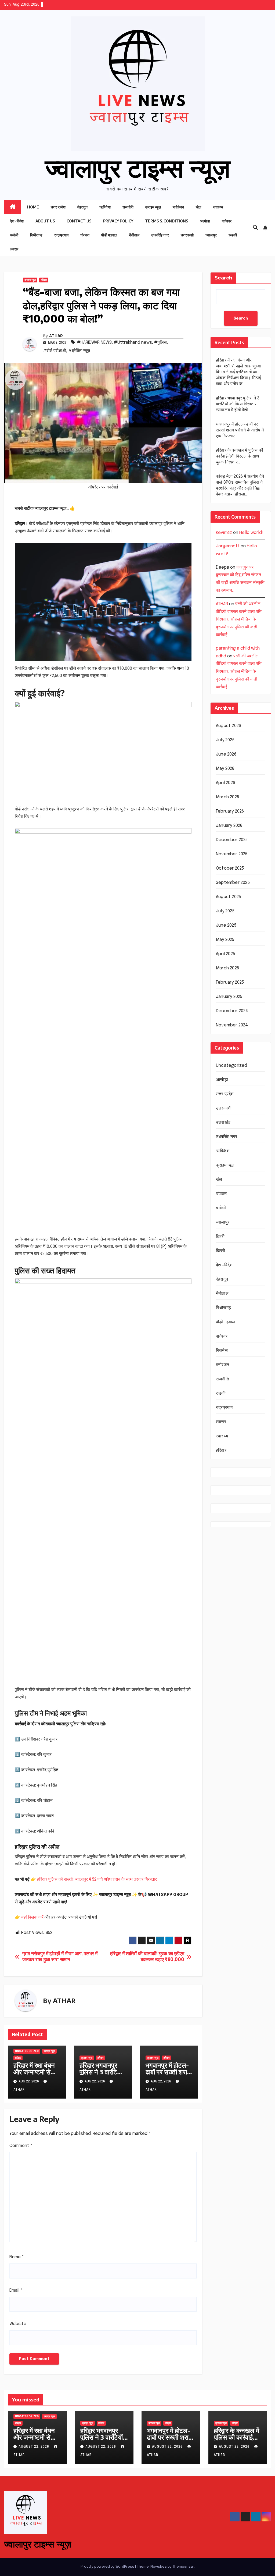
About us (45, 221)
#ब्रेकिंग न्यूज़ (79, 351)
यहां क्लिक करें (32, 1917)
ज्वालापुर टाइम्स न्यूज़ (138, 167)
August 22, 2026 (34, 2447)
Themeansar (183, 2567)
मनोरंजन (178, 207)
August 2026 (228, 726)
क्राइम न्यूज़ (153, 207)
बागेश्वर (227, 221)
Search (223, 278)
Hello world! (251, 533)
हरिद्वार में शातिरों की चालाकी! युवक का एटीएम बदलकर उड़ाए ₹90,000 (147, 1957)
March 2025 (227, 968)
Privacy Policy (118, 221)
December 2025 (232, 840)
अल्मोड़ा (205, 221)
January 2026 (229, 826)
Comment (21, 2146)
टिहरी (220, 1237)
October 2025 (230, 868)
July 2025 (225, 911)
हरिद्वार (44, 280)
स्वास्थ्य (218, 207)
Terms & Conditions (167, 221)
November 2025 (232, 854)
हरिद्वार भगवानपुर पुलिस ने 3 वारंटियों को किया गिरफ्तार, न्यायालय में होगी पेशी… (238, 404)
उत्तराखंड (223, 1123)
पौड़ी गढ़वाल (109, 235)
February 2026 (230, 811)
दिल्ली (221, 1251)
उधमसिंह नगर (160, 235)
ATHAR (56, 336)
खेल (198, 207)
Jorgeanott (228, 546)
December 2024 (232, 1011)
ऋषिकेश (105, 207)
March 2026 (227, 797)
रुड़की (233, 235)
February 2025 (230, 982)
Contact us (79, 221)
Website (18, 2324)
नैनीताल (134, 235)
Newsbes (159, 2567)
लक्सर (14, 249)
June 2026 (226, 754)
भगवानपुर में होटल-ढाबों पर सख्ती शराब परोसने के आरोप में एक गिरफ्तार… (168, 2075)
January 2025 (229, 997)
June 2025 (226, 925)
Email (16, 2290)
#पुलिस (160, 343)
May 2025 (225, 940)
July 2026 (225, 740)
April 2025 (225, 954)
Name (17, 2257)
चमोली (14, 235)
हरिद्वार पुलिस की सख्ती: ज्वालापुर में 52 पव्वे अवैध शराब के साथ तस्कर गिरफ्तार (97, 1879)
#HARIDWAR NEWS (94, 343)
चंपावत (85, 235)
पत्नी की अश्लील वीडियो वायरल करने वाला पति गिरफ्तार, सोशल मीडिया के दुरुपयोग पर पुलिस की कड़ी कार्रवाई (239, 619)
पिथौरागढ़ (36, 235)
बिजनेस (222, 1351)
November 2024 (232, 1025)
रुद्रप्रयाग (61, 235)
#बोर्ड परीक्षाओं (55, 351)
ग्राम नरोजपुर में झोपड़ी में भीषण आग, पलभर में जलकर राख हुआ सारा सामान (60, 1957)
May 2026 (225, 769)
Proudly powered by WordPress (108, 2567)
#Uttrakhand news (133, 343)
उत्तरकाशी (187, 235)
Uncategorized (27, 2051)
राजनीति (128, 207)
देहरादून (82, 207)
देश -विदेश (17, 221)
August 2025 (228, 897)
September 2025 (233, 883)
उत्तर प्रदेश (58, 207)
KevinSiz (224, 533)
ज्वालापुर (211, 235)
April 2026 (225, 783)
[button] (255, 228)
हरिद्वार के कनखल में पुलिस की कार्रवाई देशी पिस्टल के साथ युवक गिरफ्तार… (240, 456)
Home (33, 207)
